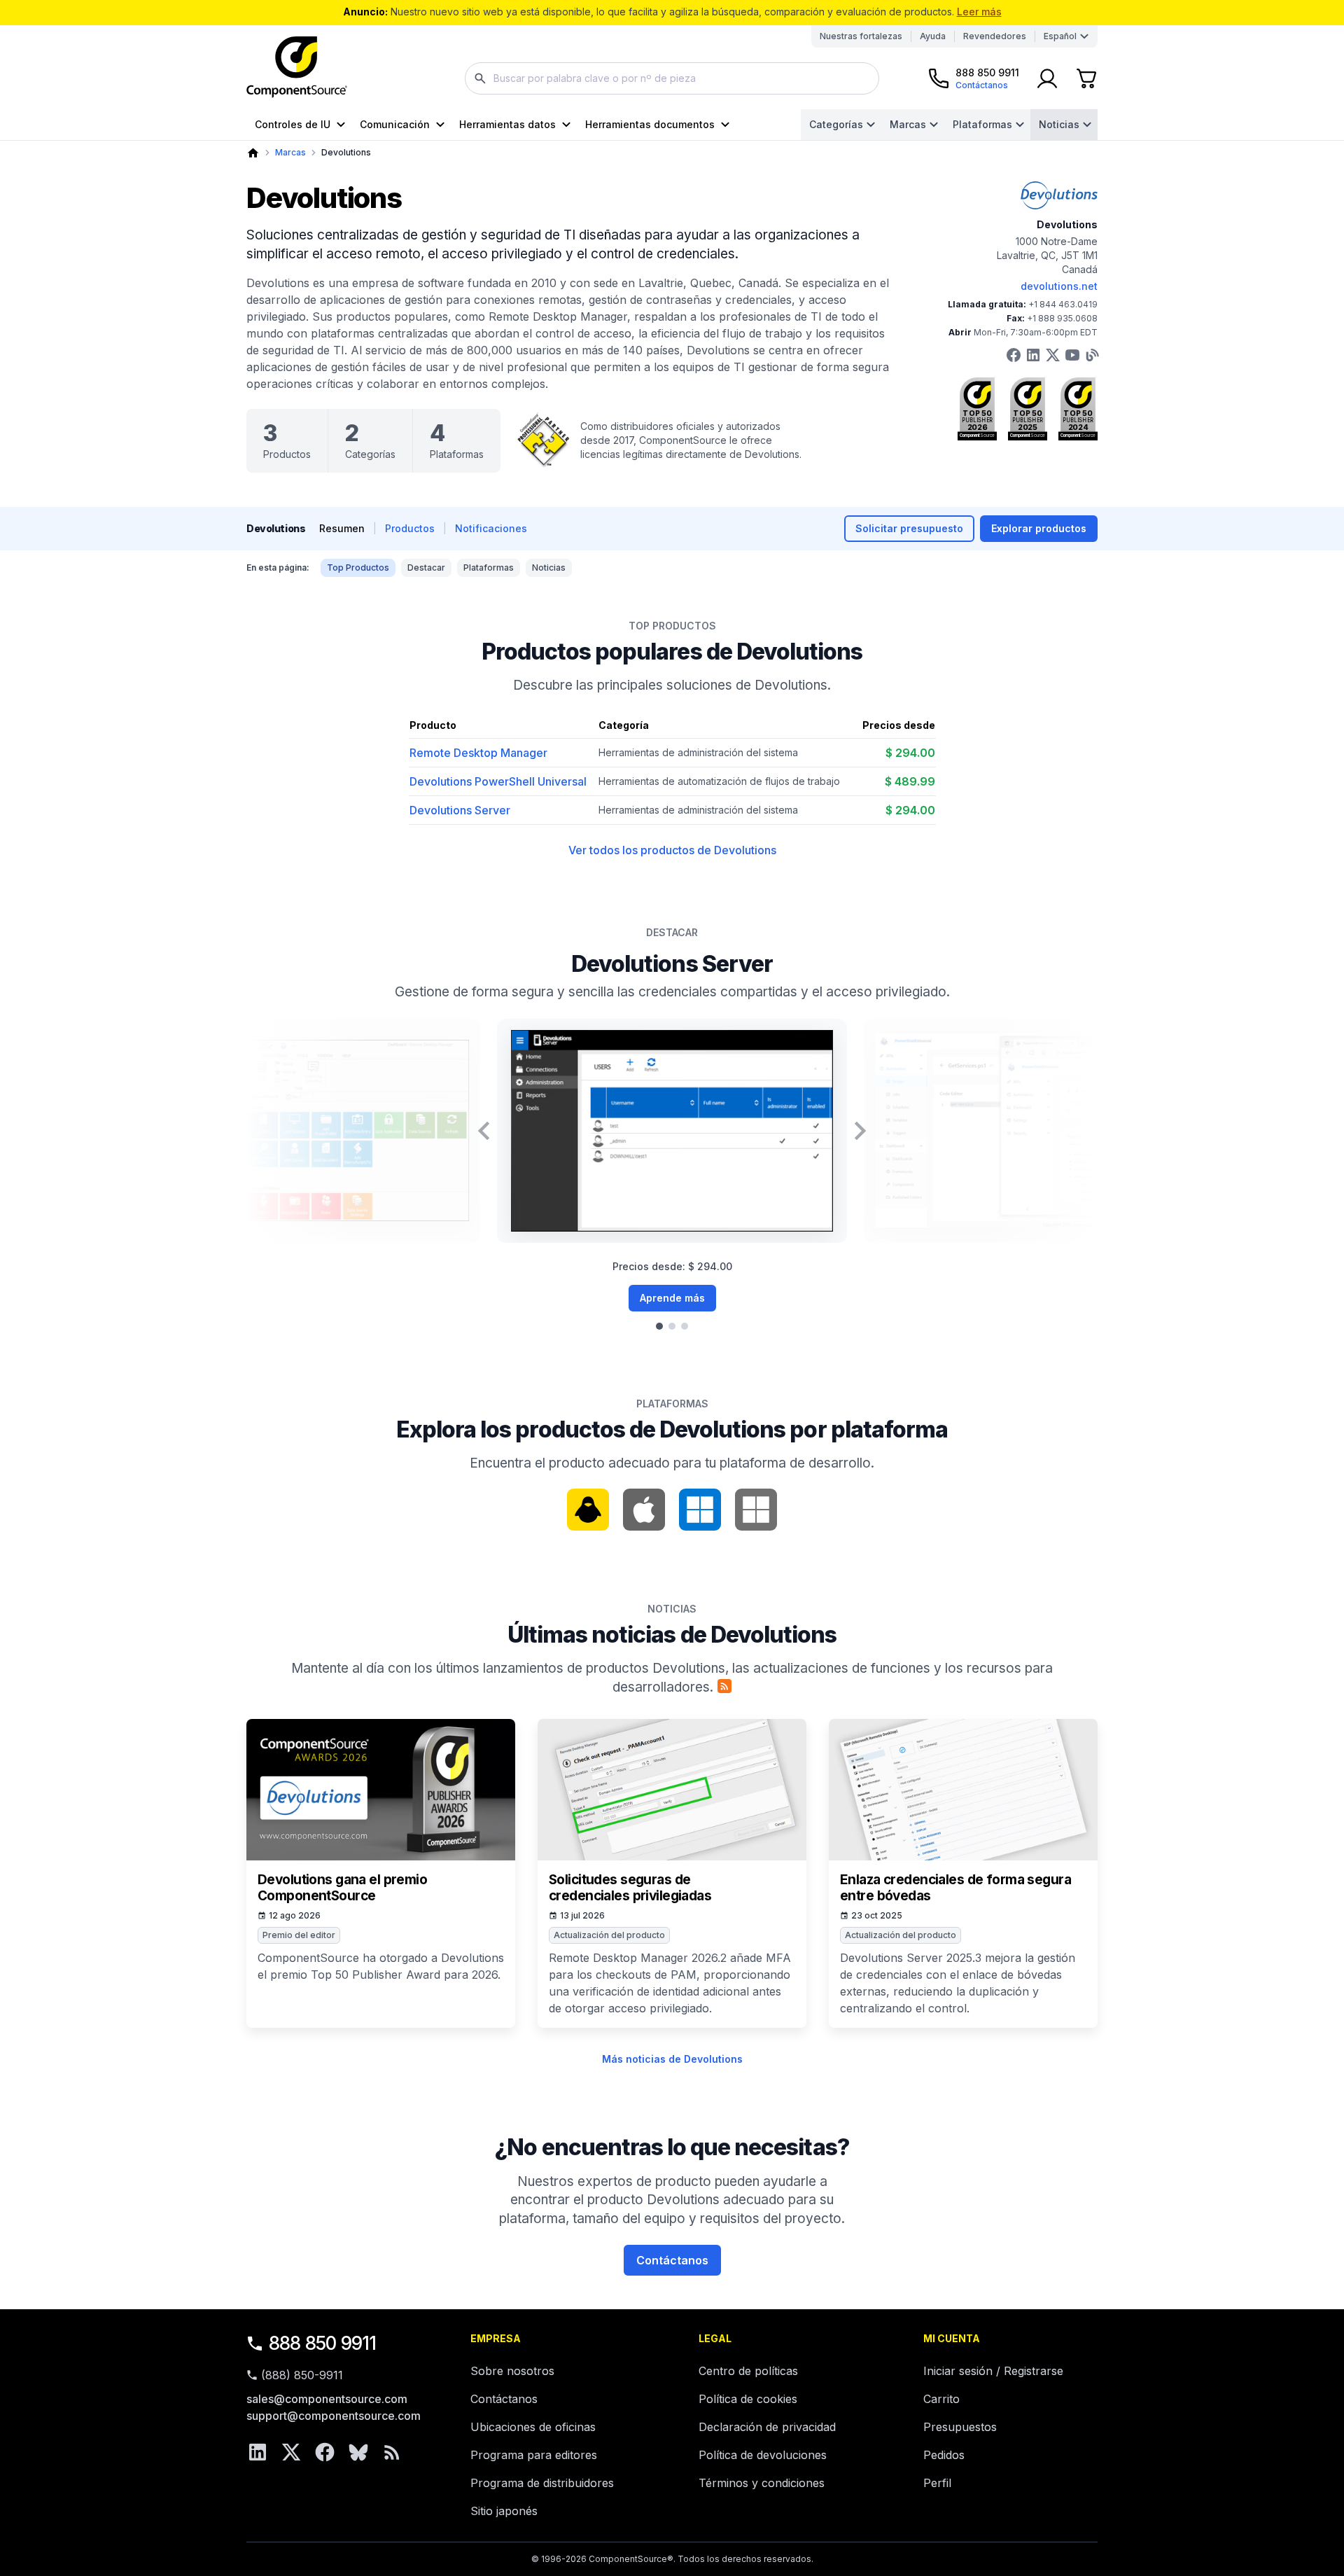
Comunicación (395, 124)
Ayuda (933, 36)
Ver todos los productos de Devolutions (672, 850)
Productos (410, 528)
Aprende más (672, 1298)
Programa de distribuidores (542, 2483)
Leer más (979, 12)
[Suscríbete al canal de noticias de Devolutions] (724, 1686)
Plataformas (982, 124)
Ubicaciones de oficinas (533, 2427)
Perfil (937, 2483)
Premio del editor (299, 1935)
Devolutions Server (460, 810)
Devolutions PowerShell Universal (498, 781)
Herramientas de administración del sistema (698, 752)
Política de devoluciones (763, 2455)
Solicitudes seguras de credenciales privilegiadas (630, 1888)
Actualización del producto (609, 1935)
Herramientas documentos (650, 124)
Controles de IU (293, 124)
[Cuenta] (1047, 78)
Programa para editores (534, 2455)
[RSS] (392, 2452)
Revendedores (995, 36)
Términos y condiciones (762, 2483)
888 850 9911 (323, 2343)
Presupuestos (960, 2427)
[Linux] (588, 1510)
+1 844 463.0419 (1063, 304)
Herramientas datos (507, 124)
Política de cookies (748, 2399)
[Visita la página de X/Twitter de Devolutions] (1053, 355)
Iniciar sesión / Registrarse (993, 2371)
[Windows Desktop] (700, 1510)
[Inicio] (253, 153)
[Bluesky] (358, 2452)
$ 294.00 (910, 753)
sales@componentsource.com (327, 2399)
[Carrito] (1086, 78)
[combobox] (672, 78)
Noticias (1059, 124)
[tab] (659, 1326)
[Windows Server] (756, 1510)
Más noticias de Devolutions (672, 2059)
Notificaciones (491, 528)
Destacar (426, 568)
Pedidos (944, 2455)
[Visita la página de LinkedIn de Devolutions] (1033, 355)
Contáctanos (672, 2260)
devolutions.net (1059, 286)
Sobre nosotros (512, 2371)
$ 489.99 (910, 781)
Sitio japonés (504, 2511)
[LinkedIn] (258, 2452)
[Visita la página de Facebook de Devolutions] (1014, 355)
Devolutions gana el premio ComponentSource (342, 1888)
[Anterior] (484, 1131)
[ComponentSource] (297, 67)
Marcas (908, 124)
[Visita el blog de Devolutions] (1092, 355)
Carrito (941, 2399)
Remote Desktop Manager (478, 753)
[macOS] (644, 1510)
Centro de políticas (748, 2371)
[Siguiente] (860, 1131)
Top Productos (358, 568)
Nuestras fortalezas (861, 36)
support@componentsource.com (334, 2416)
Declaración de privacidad (767, 2427)
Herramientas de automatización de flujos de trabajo (719, 781)
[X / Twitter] (291, 2452)
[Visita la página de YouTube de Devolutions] (1072, 355)
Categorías (836, 124)
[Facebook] (325, 2452)
